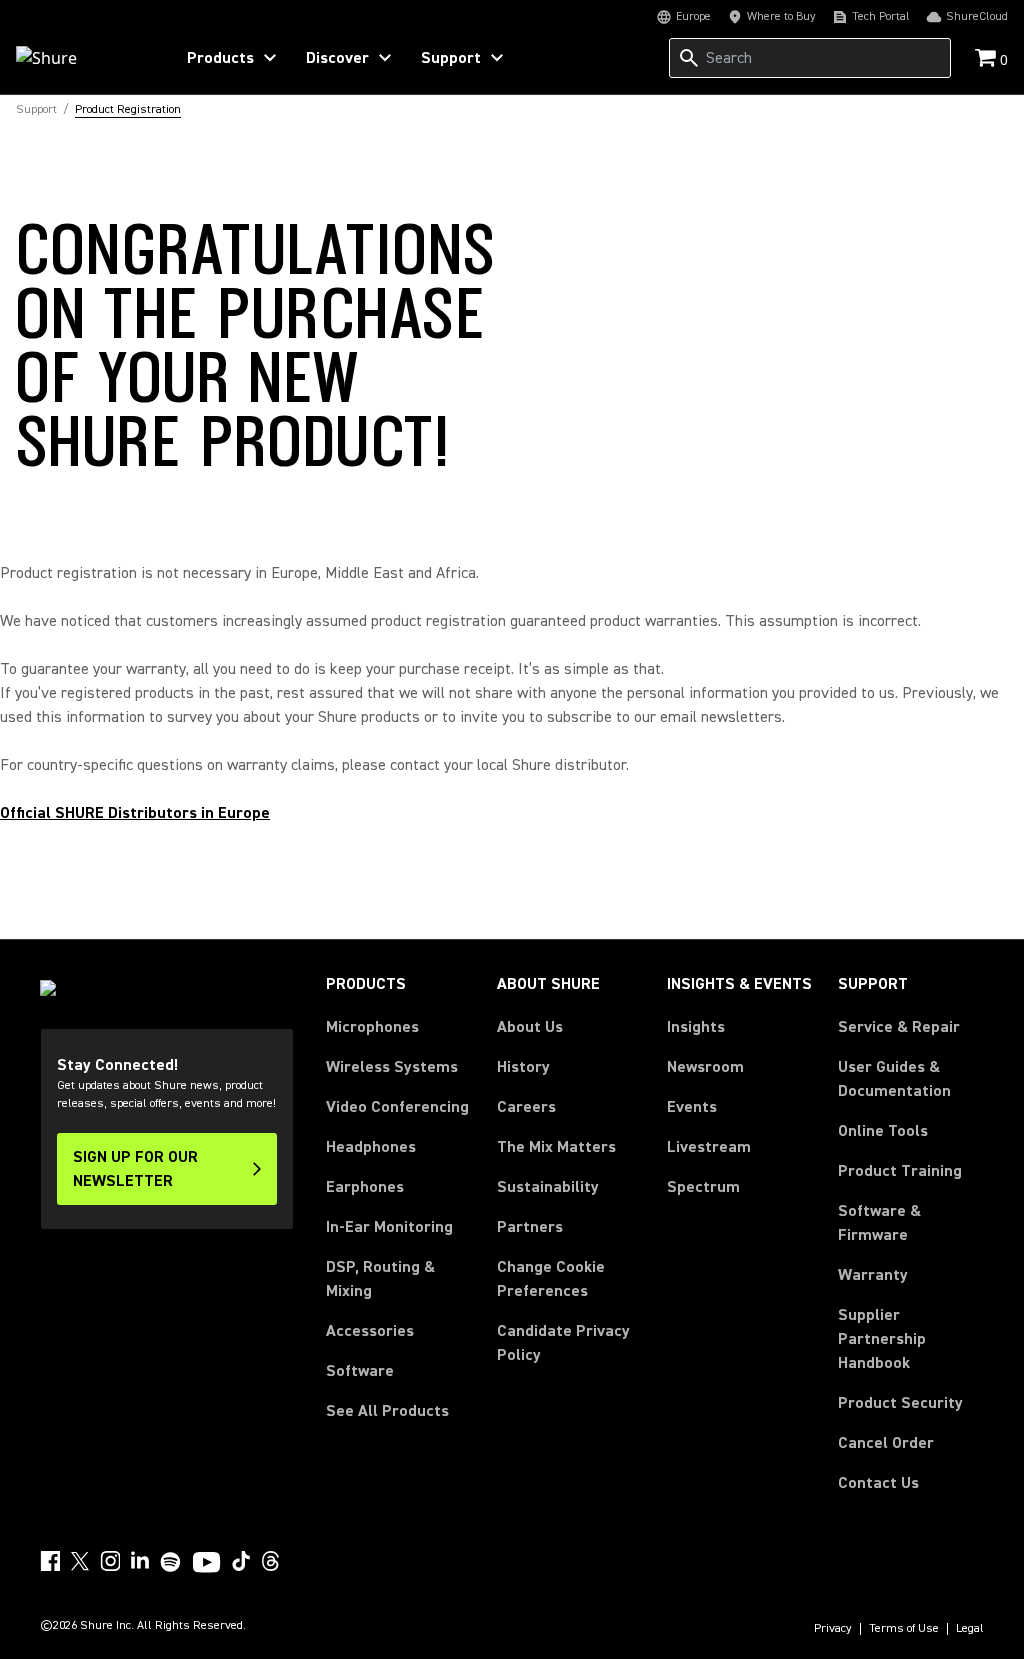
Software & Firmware (879, 1223)
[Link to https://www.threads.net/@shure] (271, 1561)
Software (360, 1371)
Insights (696, 1027)
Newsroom (705, 1067)
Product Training (900, 1171)
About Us (530, 1027)
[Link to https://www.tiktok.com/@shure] (241, 1561)
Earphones (365, 1187)
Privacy (833, 1629)
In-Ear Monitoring (389, 1227)
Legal (970, 1629)
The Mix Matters (556, 1147)
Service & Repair (899, 1027)
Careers (526, 1107)
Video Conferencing (397, 1107)
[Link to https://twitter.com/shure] (80, 1561)
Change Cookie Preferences (551, 1279)
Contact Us (878, 1483)
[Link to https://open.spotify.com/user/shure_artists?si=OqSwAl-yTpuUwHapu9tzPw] (171, 1562)
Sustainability (548, 1187)
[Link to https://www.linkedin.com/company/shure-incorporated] (140, 1561)
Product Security (900, 1403)
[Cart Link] (987, 59)
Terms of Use (904, 1629)
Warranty (873, 1275)
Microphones (372, 1027)
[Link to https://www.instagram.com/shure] (110, 1561)
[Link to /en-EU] (81, 58)
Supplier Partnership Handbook (911, 1339)
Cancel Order (886, 1442)
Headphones (371, 1147)
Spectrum (703, 1187)
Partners (530, 1227)
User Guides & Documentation (894, 1079)
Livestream (709, 1147)
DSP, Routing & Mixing (380, 1279)
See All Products (387, 1411)
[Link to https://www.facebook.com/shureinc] (50, 1561)
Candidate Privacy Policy (563, 1343)
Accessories (370, 1331)
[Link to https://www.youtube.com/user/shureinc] (206, 1564)
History (523, 1067)
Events (692, 1107)
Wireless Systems (392, 1067)
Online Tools (883, 1131)
